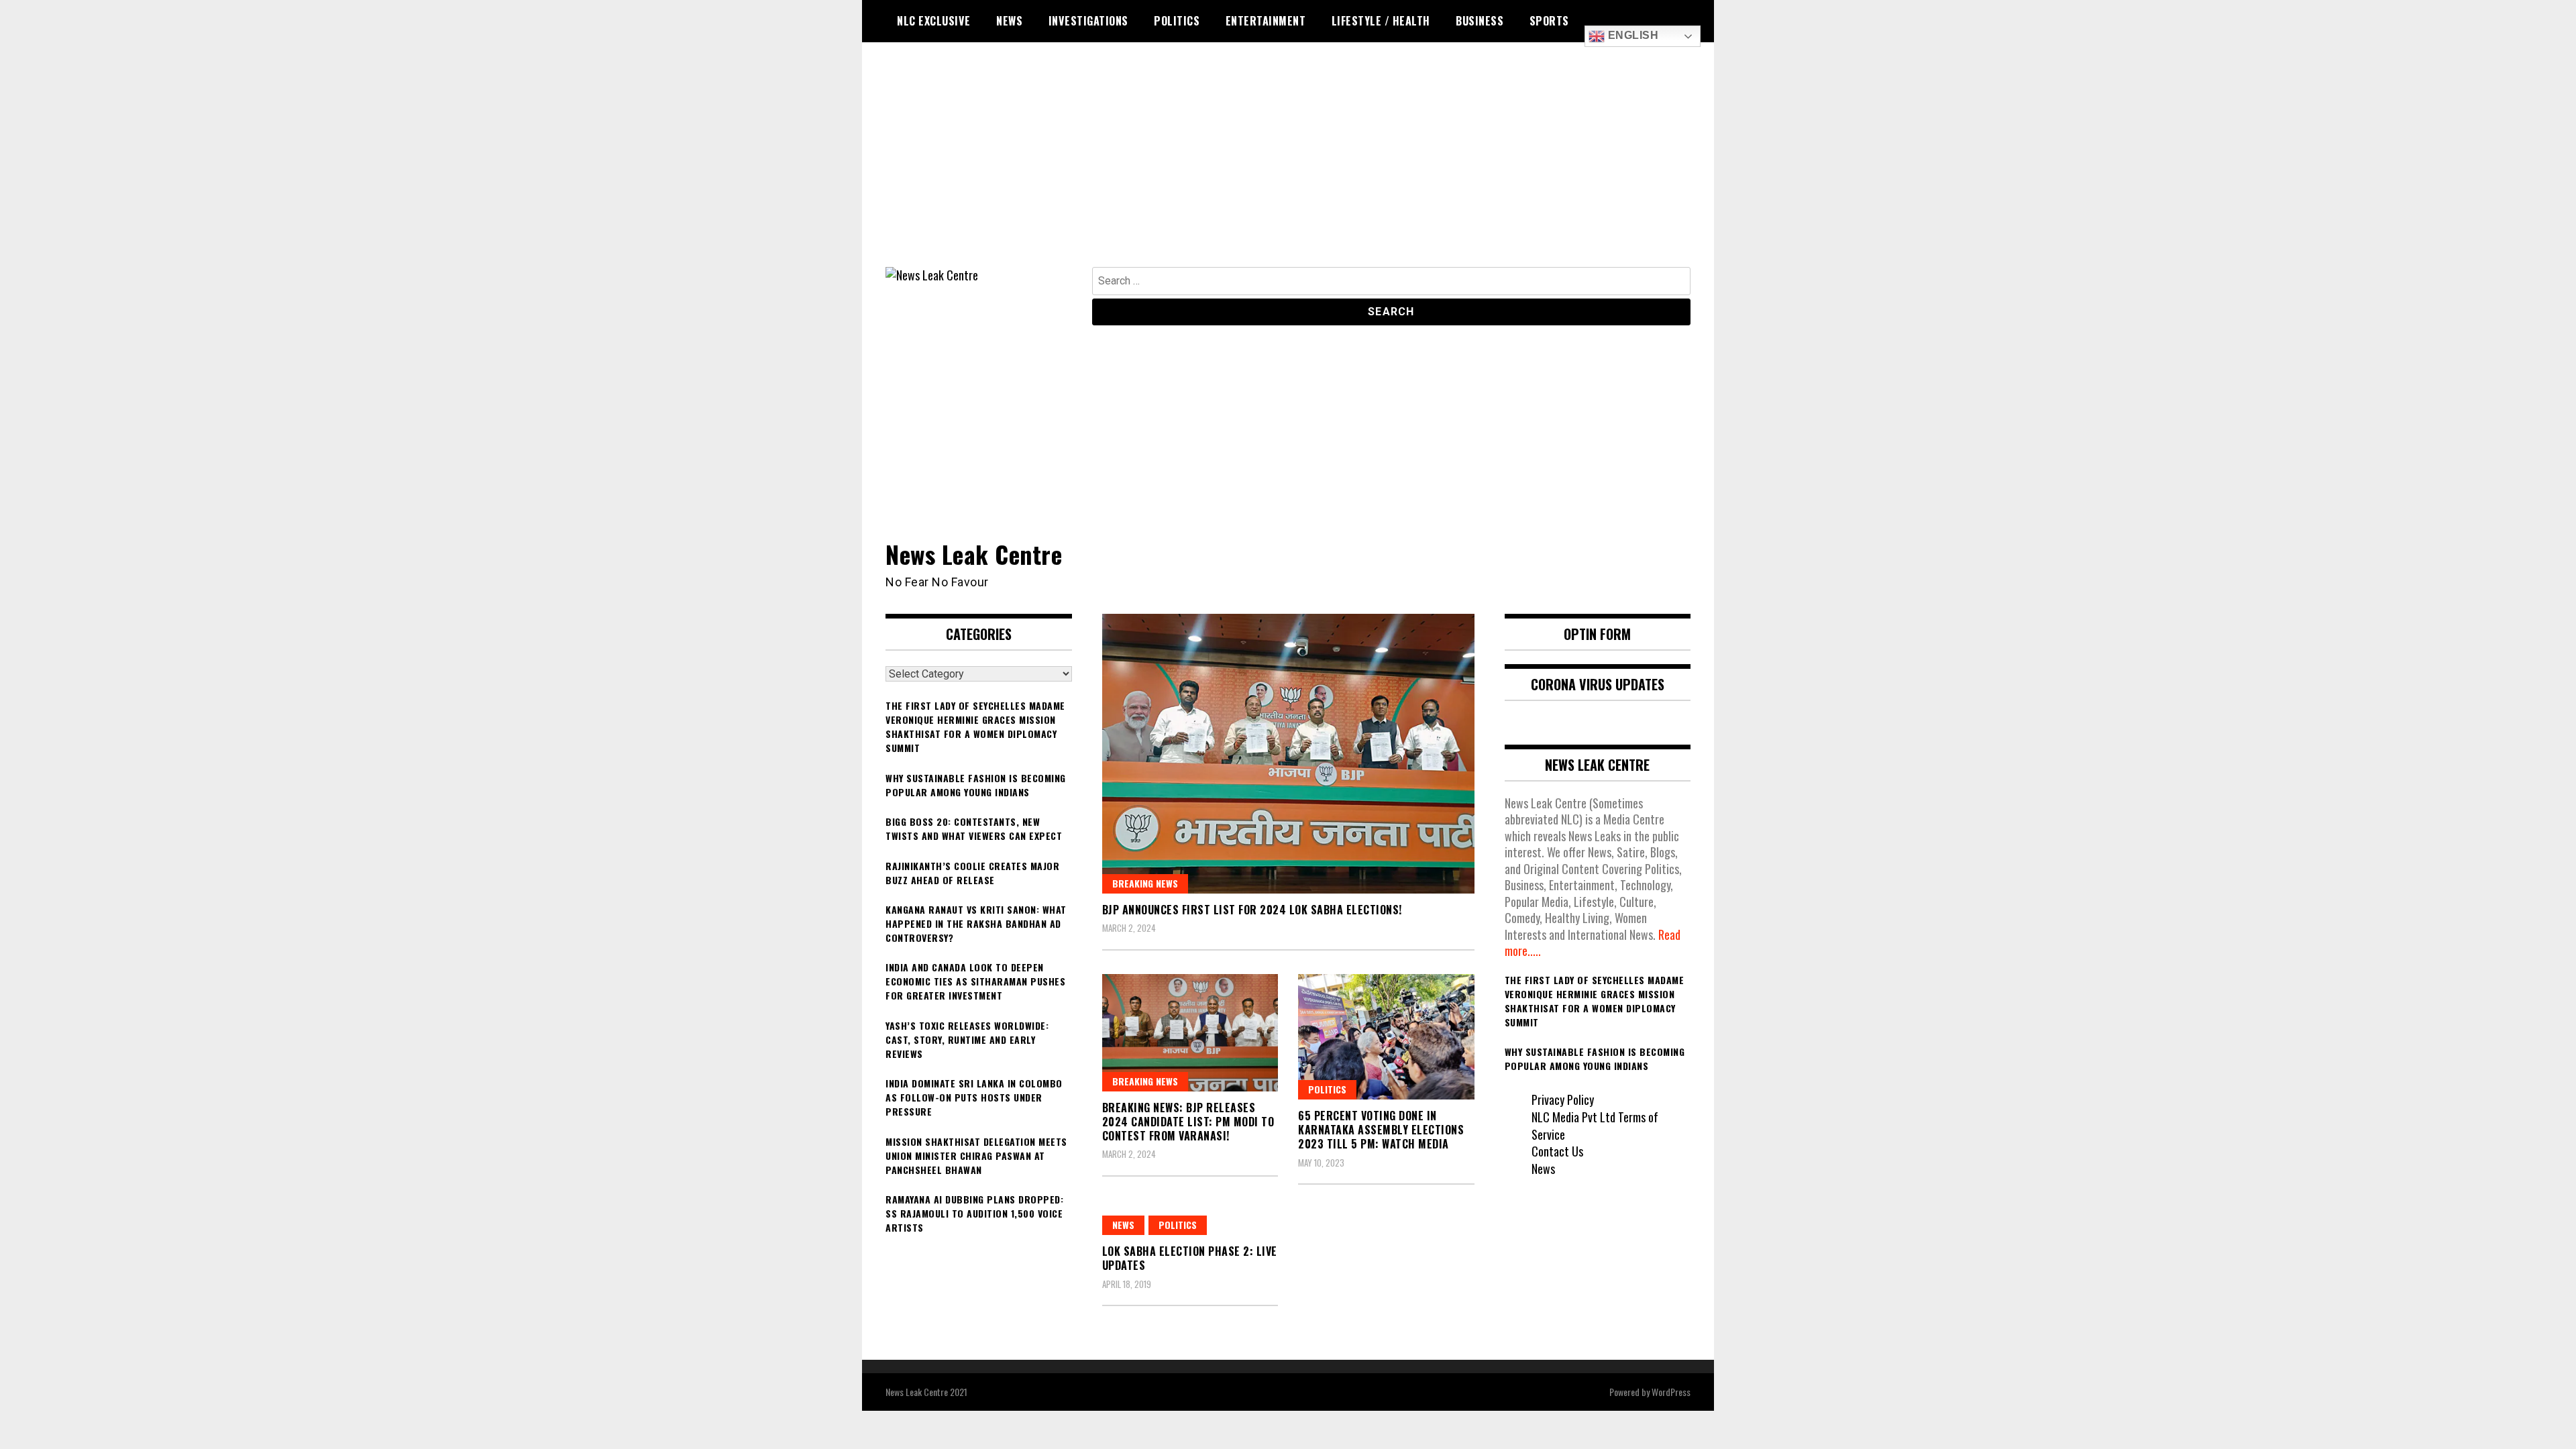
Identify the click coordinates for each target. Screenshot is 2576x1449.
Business (1480, 21)
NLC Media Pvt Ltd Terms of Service (1595, 1126)
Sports (1549, 21)
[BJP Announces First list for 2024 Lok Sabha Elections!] (1288, 753)
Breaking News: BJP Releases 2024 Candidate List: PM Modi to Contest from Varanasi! (1188, 1122)
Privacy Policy (1563, 1099)
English (1631, 35)
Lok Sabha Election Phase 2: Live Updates (1190, 1258)
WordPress (1671, 1392)
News (1009, 21)
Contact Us (1557, 1151)
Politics (1177, 21)
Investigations (1088, 21)
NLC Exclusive (934, 21)
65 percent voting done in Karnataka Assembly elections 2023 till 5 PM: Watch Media (1381, 1130)
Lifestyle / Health (1381, 21)
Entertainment (1266, 21)
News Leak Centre (974, 554)
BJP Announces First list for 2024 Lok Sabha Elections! (1252, 910)
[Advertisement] (1288, 166)
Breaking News (1145, 883)
